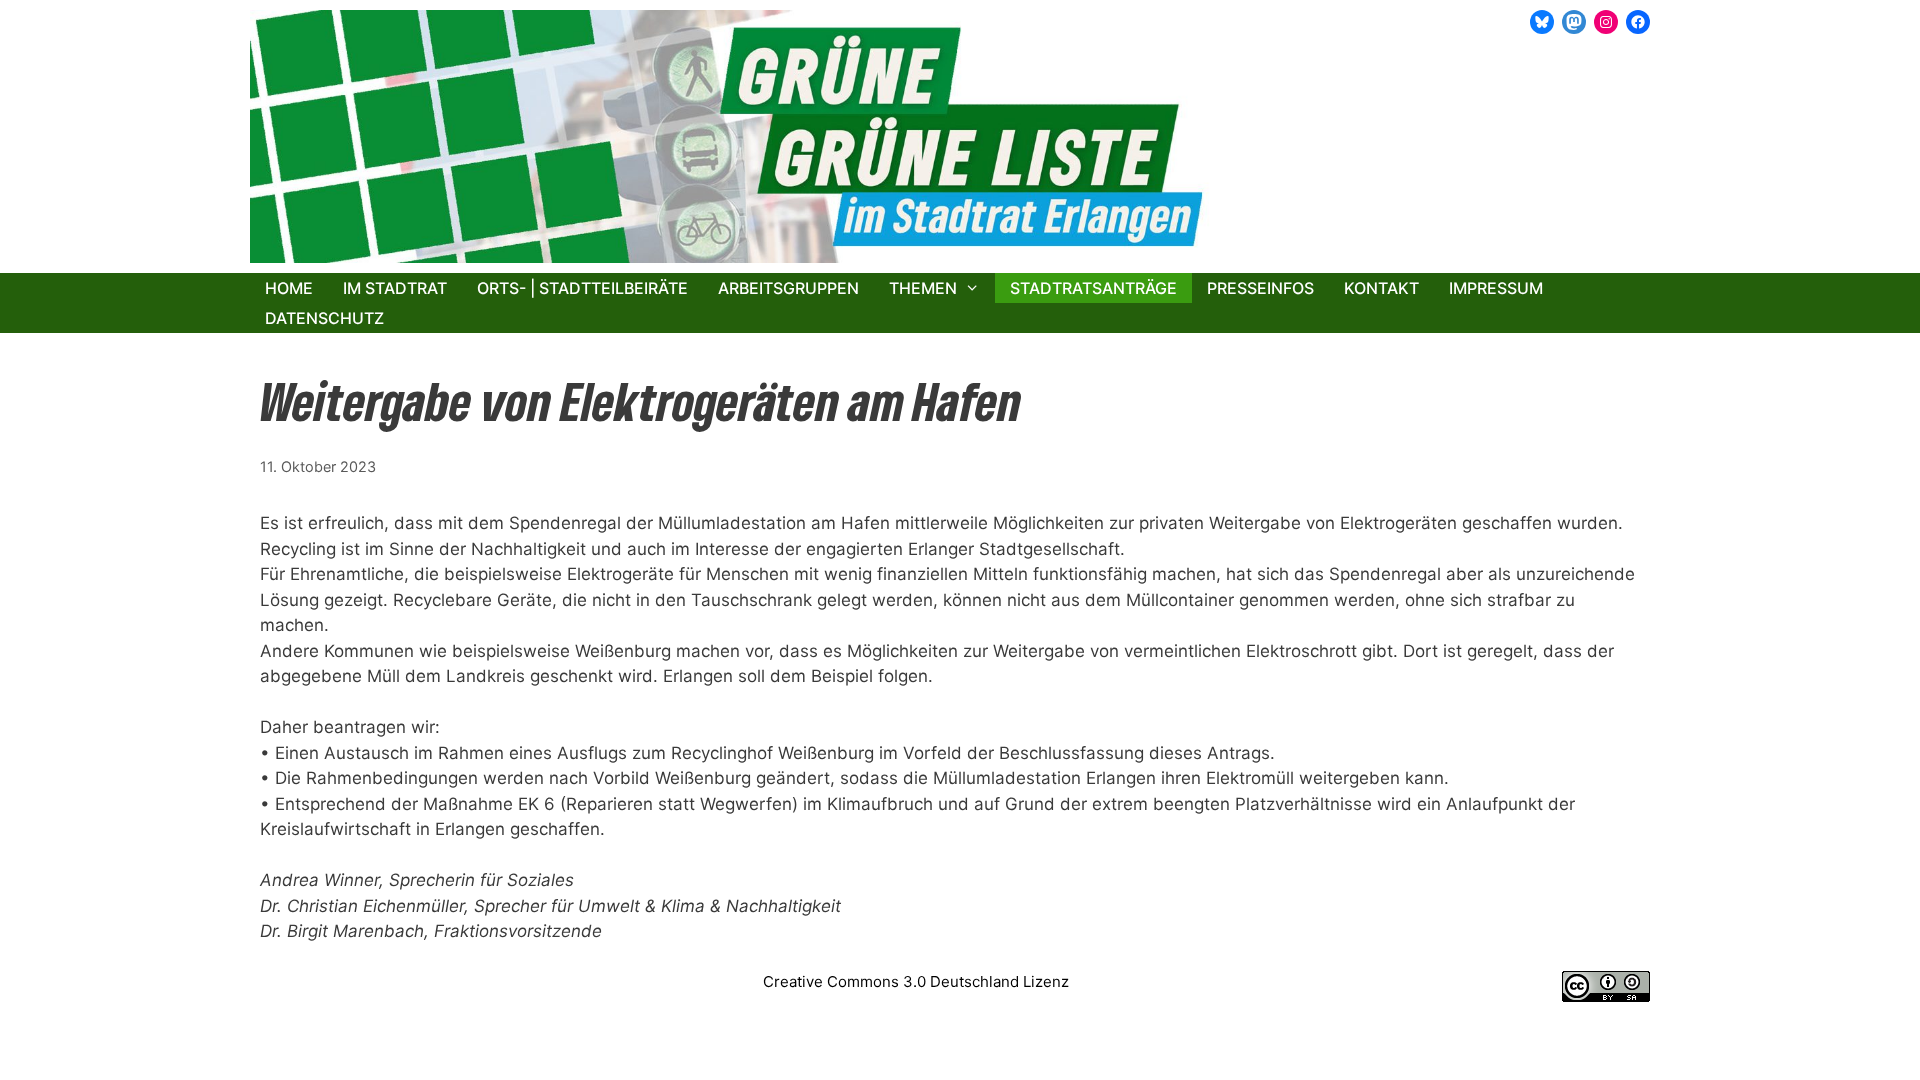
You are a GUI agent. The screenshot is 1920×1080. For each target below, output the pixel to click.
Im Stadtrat (395, 288)
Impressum (1496, 288)
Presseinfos (1260, 288)
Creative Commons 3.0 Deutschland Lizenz (916, 981)
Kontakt (1381, 288)
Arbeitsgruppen (788, 288)
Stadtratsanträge (1093, 288)
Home (289, 288)
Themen (923, 288)
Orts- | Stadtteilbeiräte (582, 288)
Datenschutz (324, 318)
